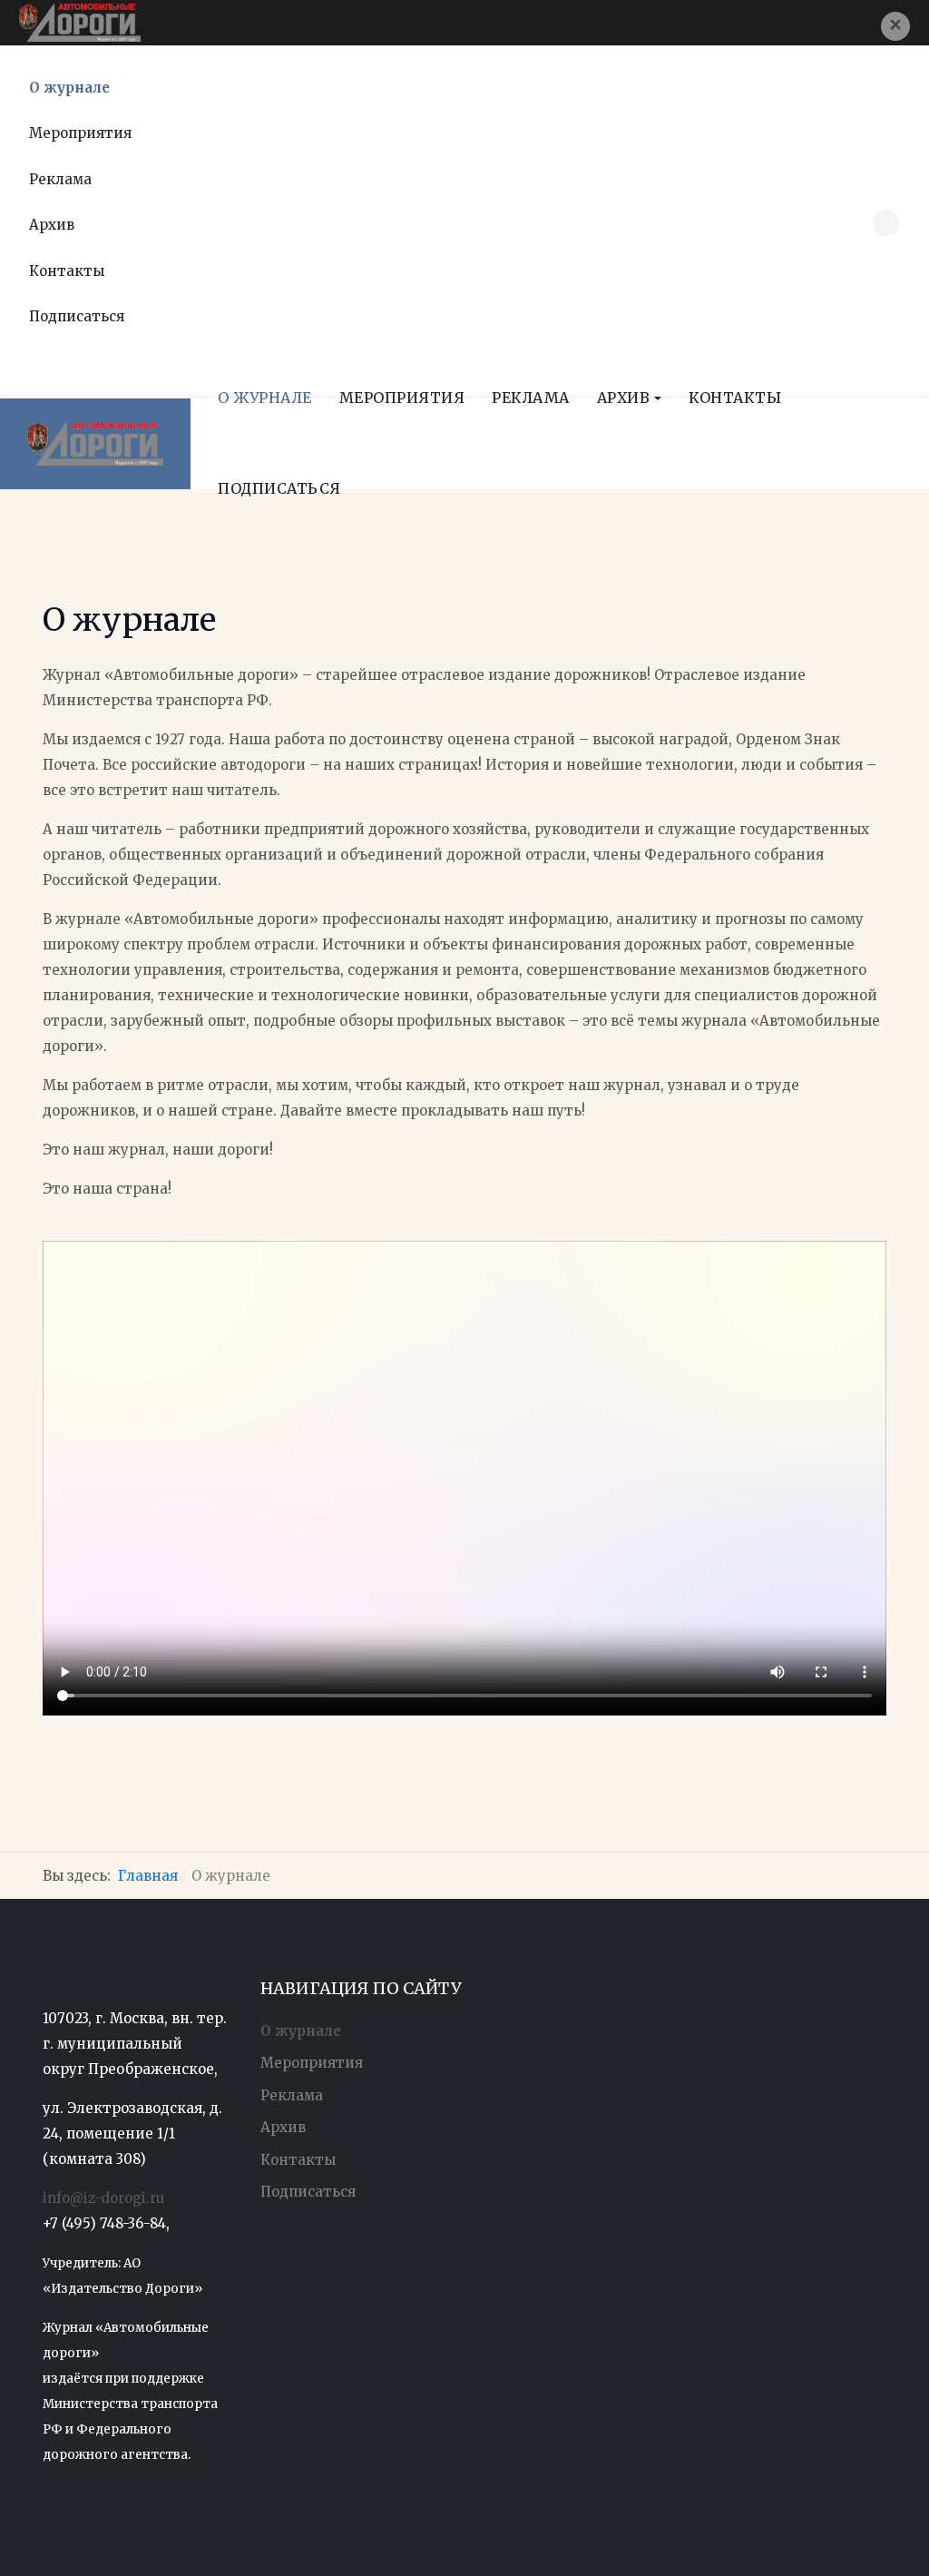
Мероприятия (80, 133)
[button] (895, 26)
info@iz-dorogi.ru (103, 2198)
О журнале (69, 88)
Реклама (60, 179)
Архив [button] (52, 225)
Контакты (67, 271)
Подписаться (77, 316)
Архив (283, 2127)
